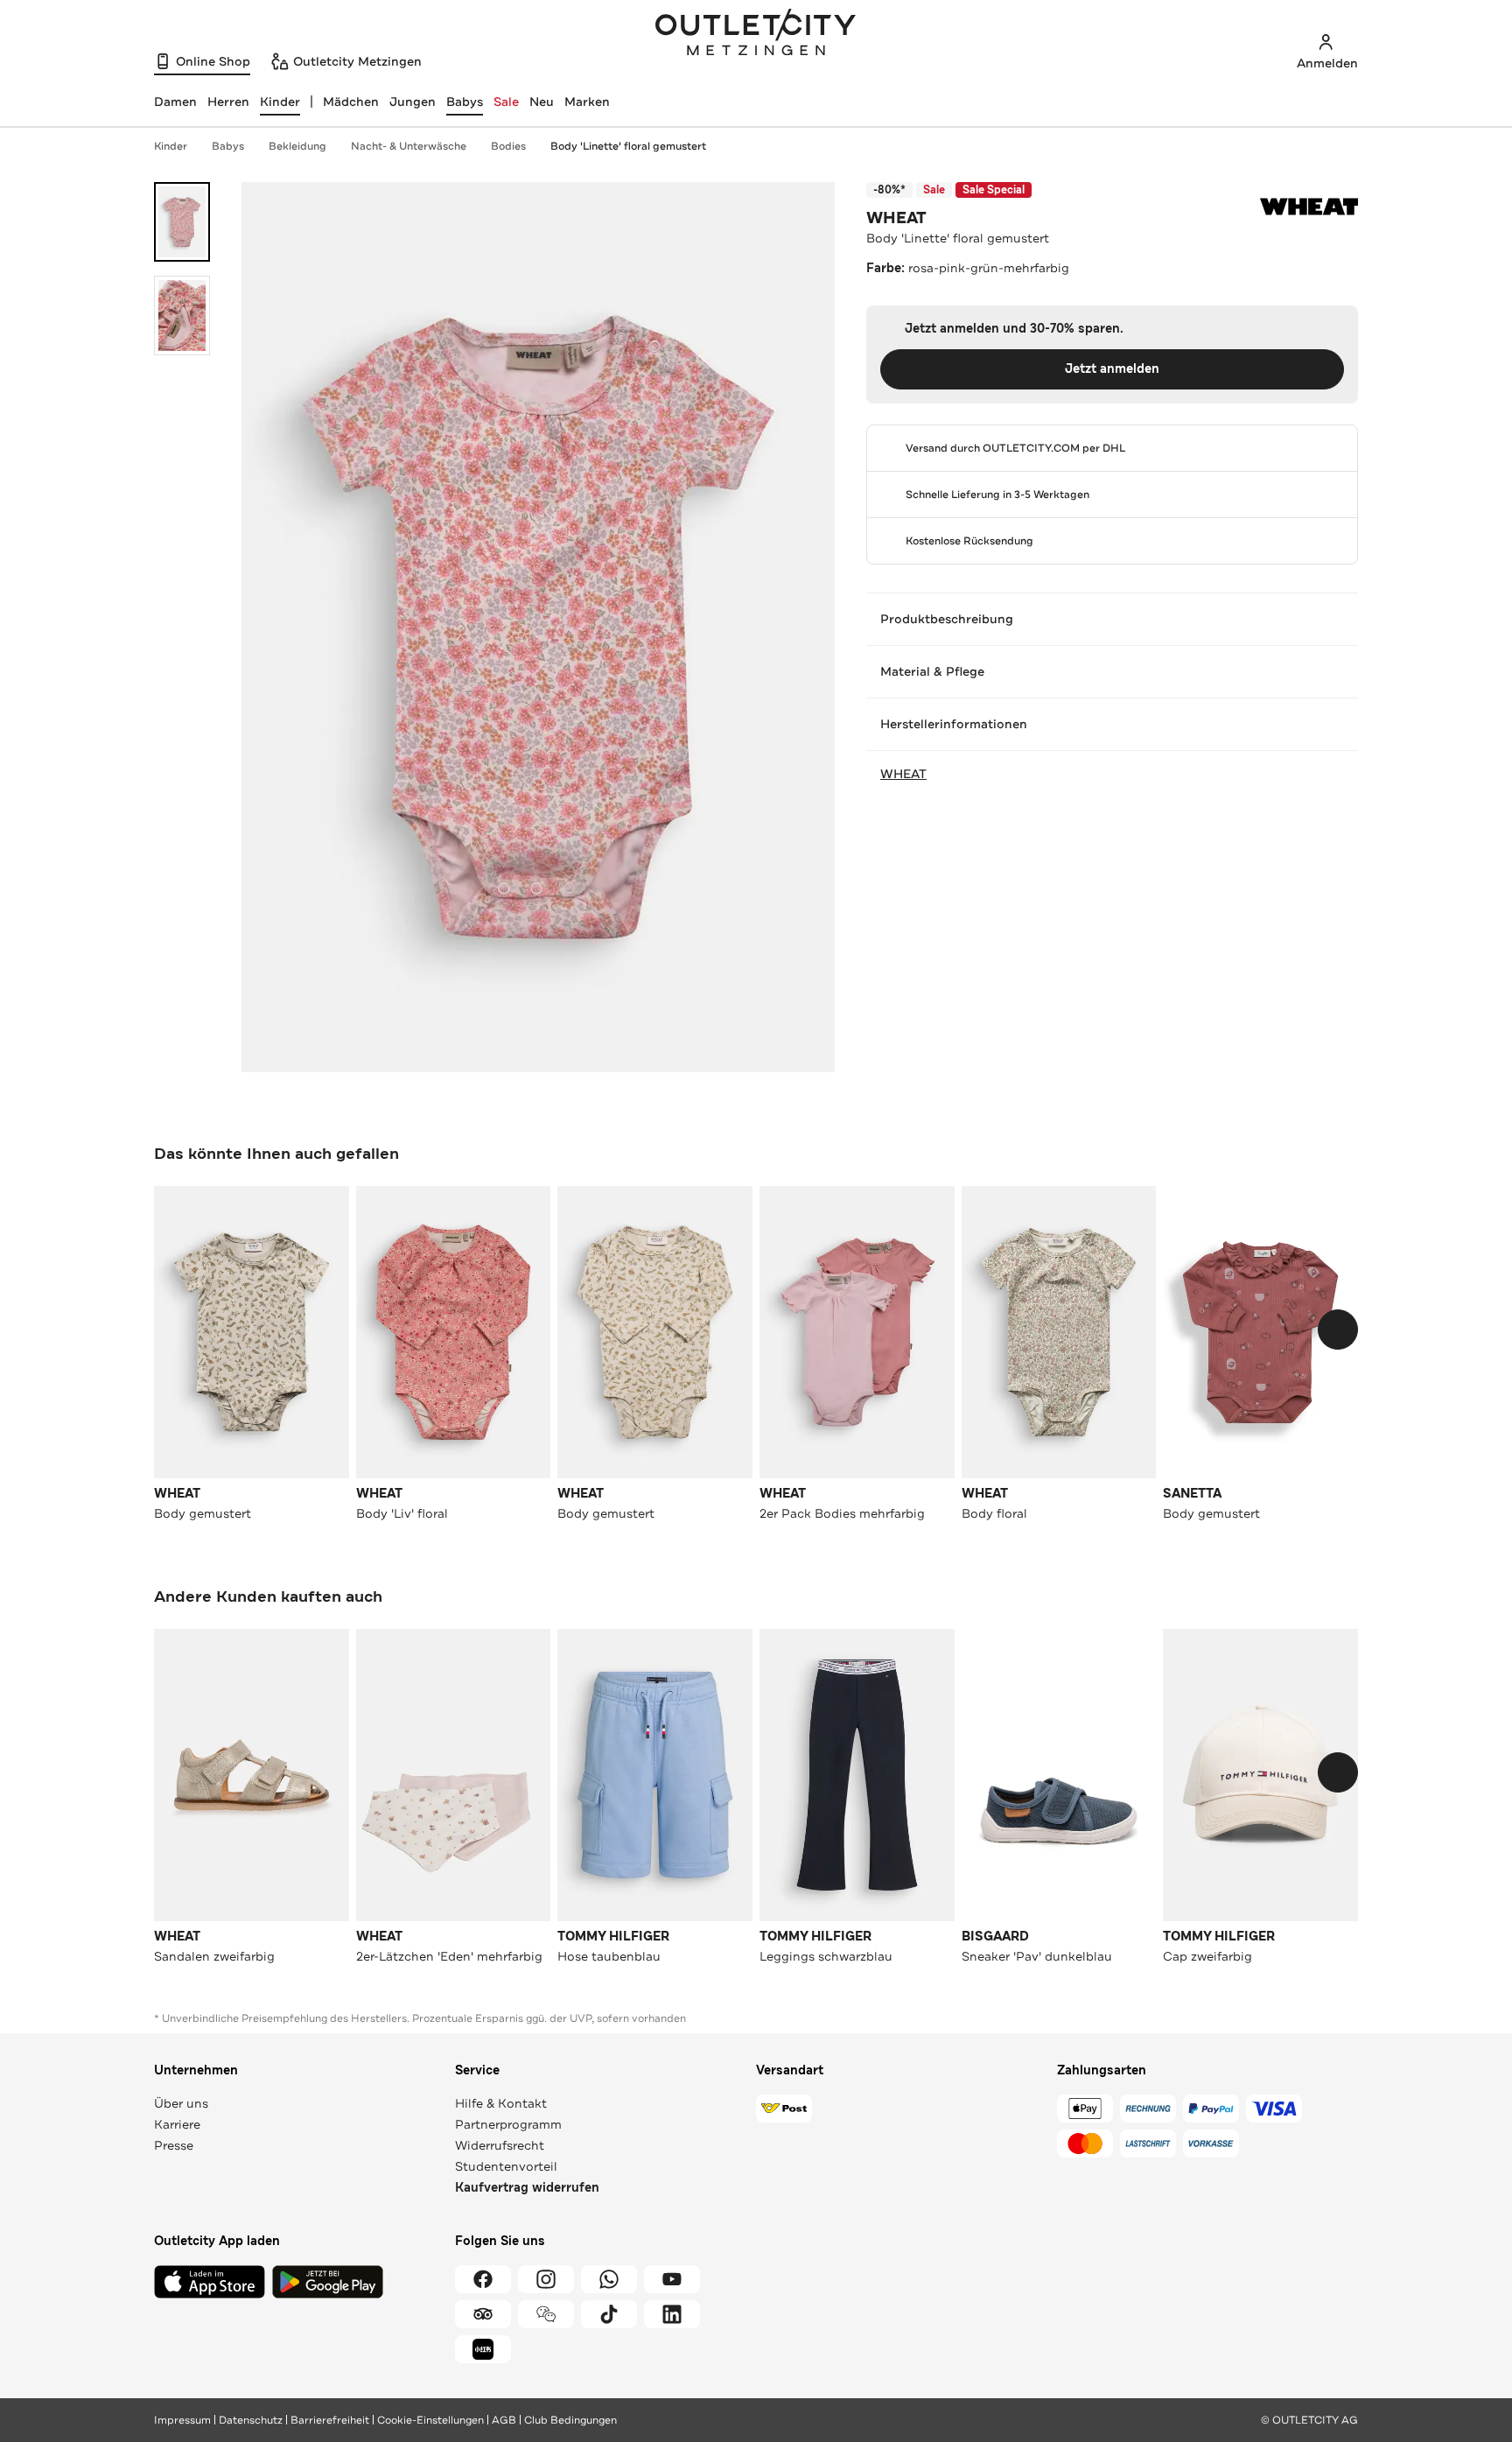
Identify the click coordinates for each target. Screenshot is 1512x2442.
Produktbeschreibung (947, 619)
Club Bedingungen (570, 2420)
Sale (506, 102)
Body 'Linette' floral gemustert (628, 146)
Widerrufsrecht (500, 2145)
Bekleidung (297, 146)
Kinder (171, 146)
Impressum (182, 2420)
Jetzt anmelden (1112, 369)
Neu (542, 102)
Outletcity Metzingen (756, 34)
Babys (465, 102)
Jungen (413, 102)
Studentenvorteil (506, 2166)
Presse (174, 2145)
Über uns (181, 2103)
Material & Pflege (932, 671)
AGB (504, 2420)
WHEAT (896, 218)
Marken (587, 102)
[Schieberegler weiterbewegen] (1338, 1330)
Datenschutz (251, 2420)
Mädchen (351, 102)
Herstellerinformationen (954, 724)
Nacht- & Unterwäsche (409, 146)
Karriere (177, 2124)
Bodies (508, 146)
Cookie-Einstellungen (430, 2420)
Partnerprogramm (508, 2124)
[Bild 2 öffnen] (182, 316)
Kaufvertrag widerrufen (527, 2188)
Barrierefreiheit (330, 2420)
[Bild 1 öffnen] (182, 222)
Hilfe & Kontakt (501, 2103)
